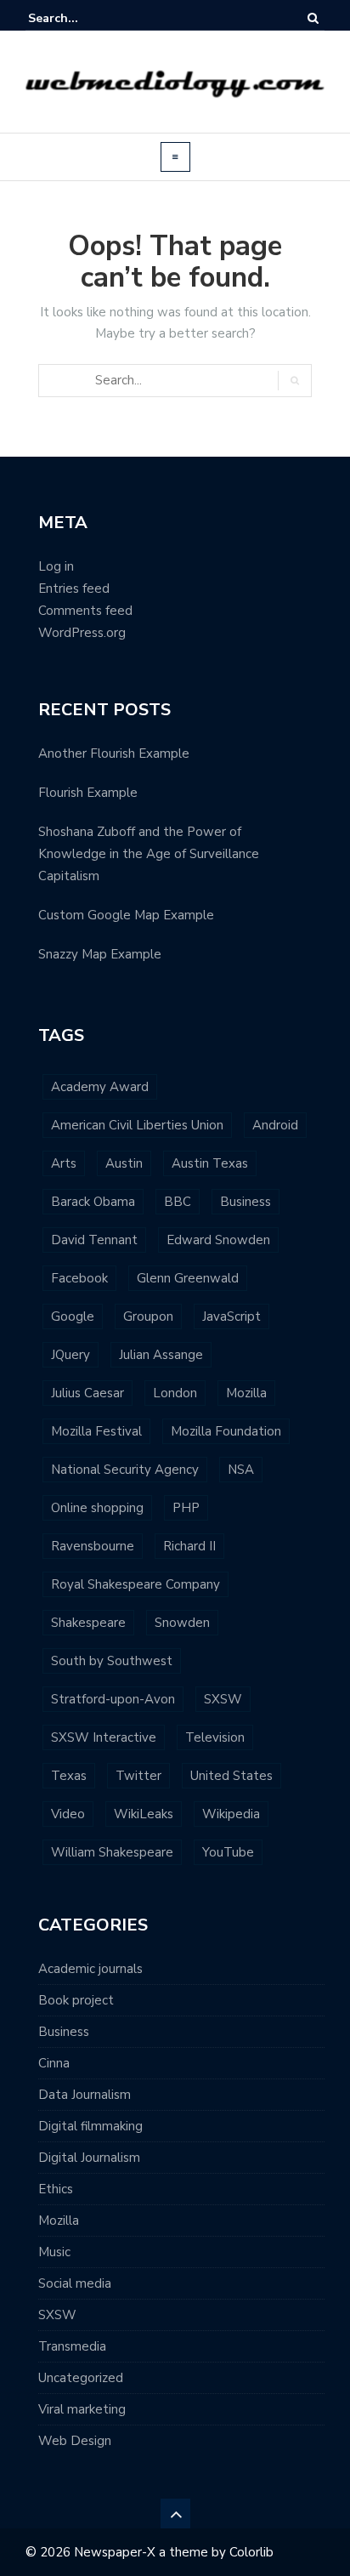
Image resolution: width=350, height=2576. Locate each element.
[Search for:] (80, 18)
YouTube (228, 1852)
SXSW (223, 1699)
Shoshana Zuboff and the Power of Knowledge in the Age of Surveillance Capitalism (149, 854)
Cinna (54, 2063)
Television (215, 1737)
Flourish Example (88, 793)
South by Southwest (112, 1661)
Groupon (148, 1316)
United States (231, 1776)
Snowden (182, 1623)
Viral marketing (82, 2409)
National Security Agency (125, 1470)
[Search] (313, 18)
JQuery (71, 1355)
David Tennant (94, 1240)
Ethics (56, 2189)
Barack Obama (93, 1202)
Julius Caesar (87, 1393)
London (175, 1393)
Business (246, 1202)
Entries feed (74, 589)
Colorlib (251, 2552)
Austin (124, 1163)
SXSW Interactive (104, 1737)
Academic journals (90, 1969)
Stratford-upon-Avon (113, 1699)
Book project (76, 2000)
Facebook (79, 1278)
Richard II (189, 1546)
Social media (75, 2283)
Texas (69, 1776)
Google (73, 1316)
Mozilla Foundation (226, 1431)
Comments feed (85, 611)
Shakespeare (88, 1623)
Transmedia (72, 2346)
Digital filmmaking (90, 2126)
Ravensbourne (93, 1546)
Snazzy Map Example (100, 954)
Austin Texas (210, 1163)
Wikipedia (231, 1814)
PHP (186, 1508)
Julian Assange (161, 1355)
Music (54, 2252)
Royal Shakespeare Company (135, 1584)
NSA (241, 1470)
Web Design (75, 2441)
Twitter (138, 1776)
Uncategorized (81, 2378)
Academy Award (100, 1087)
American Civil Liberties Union (137, 1125)
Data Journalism (85, 2095)
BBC (178, 1202)
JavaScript (231, 1316)
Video (68, 1814)
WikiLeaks (144, 1814)
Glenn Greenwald (188, 1278)
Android (275, 1125)
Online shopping (97, 1508)
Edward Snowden (218, 1240)
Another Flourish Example (114, 753)
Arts (64, 1163)
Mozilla (246, 1393)
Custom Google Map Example (126, 915)
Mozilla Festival (96, 1431)
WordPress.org (82, 633)
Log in (56, 566)
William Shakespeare (112, 1852)
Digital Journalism (89, 2158)
